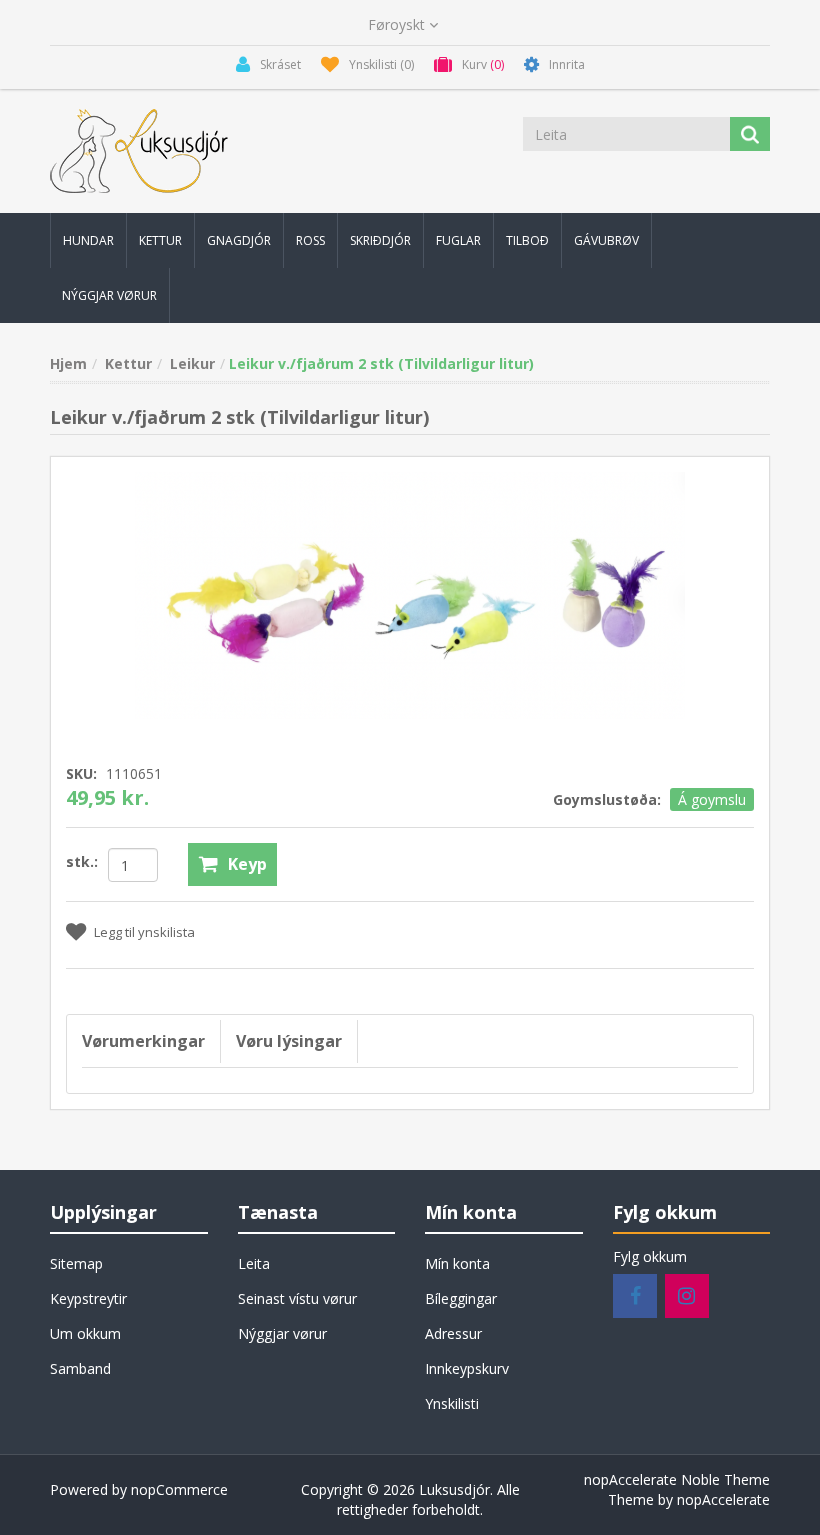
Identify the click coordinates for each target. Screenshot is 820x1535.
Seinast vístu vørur (297, 1298)
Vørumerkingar (143, 1041)
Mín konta (457, 1263)
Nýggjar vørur (282, 1333)
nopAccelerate (723, 1499)
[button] (88, 240)
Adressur (453, 1333)
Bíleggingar (461, 1298)
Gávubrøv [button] (606, 240)
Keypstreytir (88, 1298)
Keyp (247, 864)
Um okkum (85, 1333)
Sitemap (76, 1263)
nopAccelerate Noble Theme (677, 1479)
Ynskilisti (452, 1403)
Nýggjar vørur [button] (109, 295)
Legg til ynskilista (144, 932)
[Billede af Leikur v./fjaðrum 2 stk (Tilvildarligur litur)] (410, 593)
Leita (254, 1263)
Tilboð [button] (527, 240)
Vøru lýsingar (289, 1041)
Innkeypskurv (467, 1368)
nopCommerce (179, 1489)
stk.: (82, 861)
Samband (80, 1368)
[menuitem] (88, 240)
